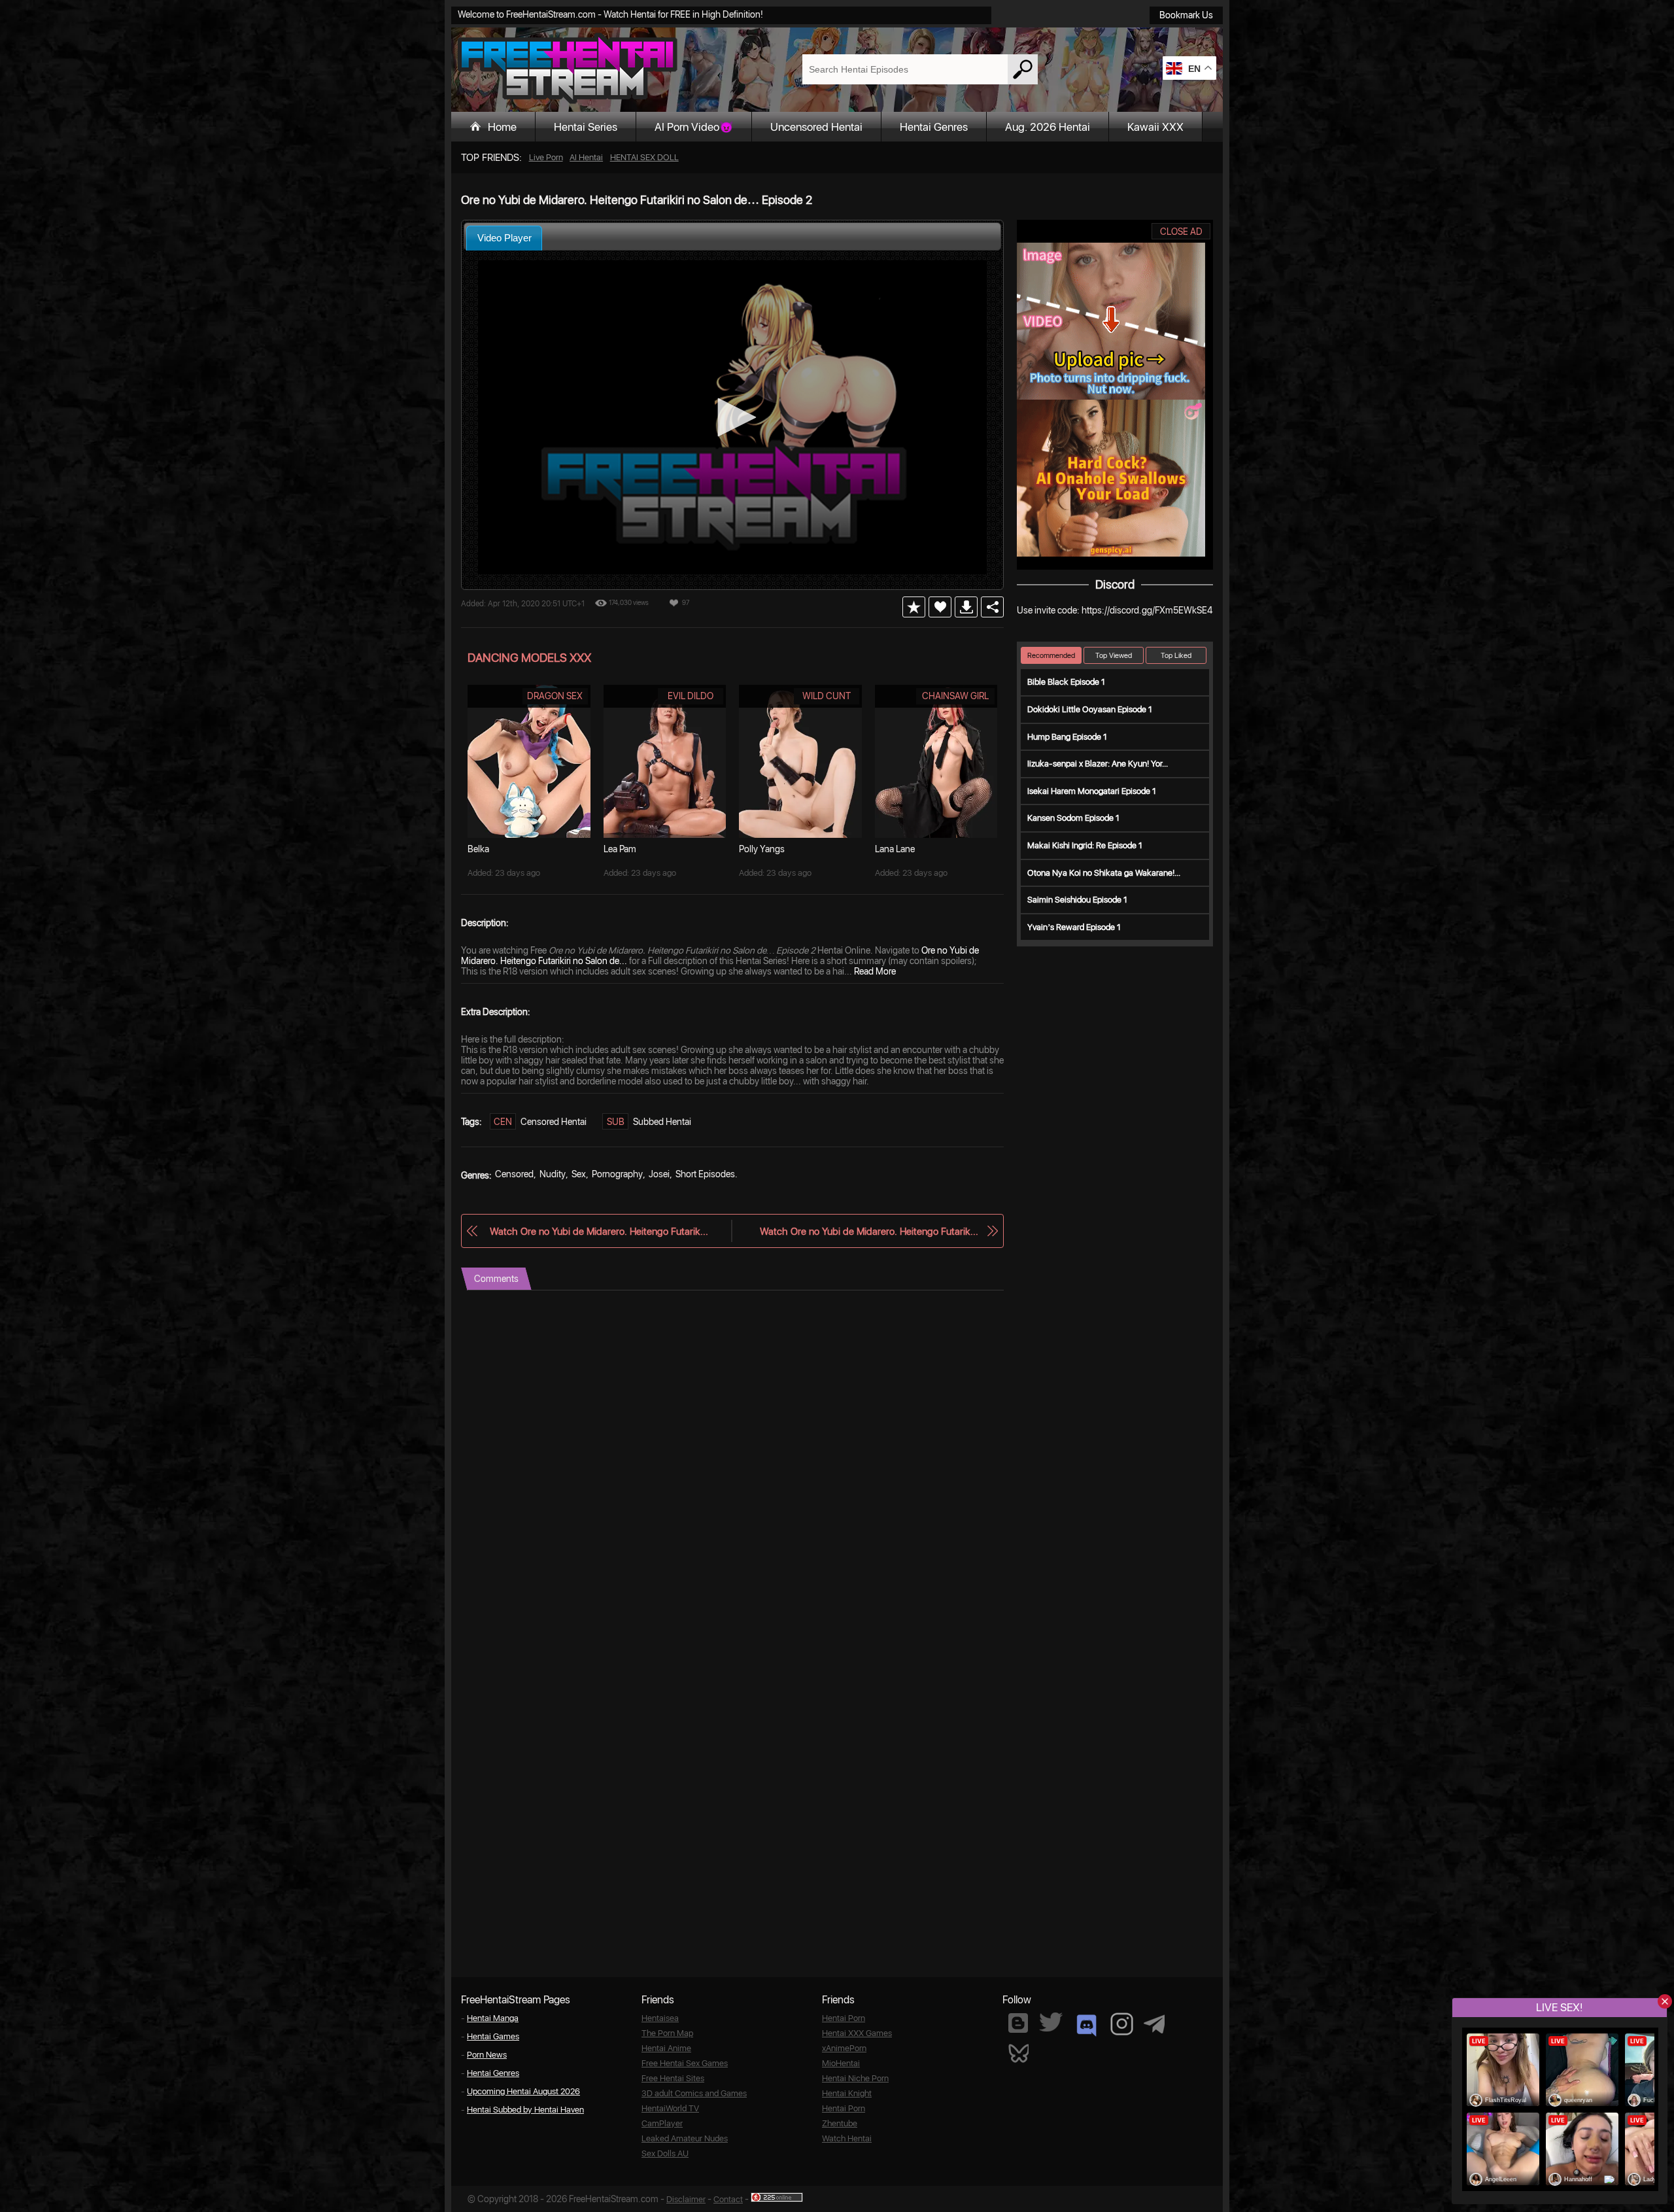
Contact (728, 2199)
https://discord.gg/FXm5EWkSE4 (1147, 610)
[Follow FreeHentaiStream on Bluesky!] (1018, 2052)
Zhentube (840, 2123)
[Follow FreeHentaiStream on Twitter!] (1051, 2022)
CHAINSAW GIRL (955, 696)
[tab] (504, 238)
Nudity (553, 1174)
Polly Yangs (762, 849)
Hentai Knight (847, 2093)
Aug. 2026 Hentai (1048, 127)
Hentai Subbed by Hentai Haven (525, 2110)
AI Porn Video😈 (694, 127)
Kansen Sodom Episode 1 (1073, 818)
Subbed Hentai (662, 1122)
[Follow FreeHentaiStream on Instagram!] (1122, 2024)
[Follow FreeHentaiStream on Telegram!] (1154, 2023)
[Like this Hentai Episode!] (940, 607)
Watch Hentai (847, 2138)
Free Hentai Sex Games (685, 2063)
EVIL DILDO (691, 696)
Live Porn (546, 157)
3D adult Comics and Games (694, 2093)
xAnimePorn (844, 2048)
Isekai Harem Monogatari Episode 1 (1092, 791)
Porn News (487, 2055)
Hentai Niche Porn (855, 2078)
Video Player (504, 238)
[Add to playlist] (914, 607)
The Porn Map (667, 2033)
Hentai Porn (844, 2018)
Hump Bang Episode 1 (1067, 737)
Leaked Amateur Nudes (685, 2138)
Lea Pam (620, 849)
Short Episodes (705, 1174)
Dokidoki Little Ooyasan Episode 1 (1090, 709)
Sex (579, 1174)
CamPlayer (662, 2123)
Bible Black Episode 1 (1066, 682)
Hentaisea (660, 2018)
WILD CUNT (827, 696)
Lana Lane (895, 849)
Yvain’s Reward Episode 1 (1074, 927)
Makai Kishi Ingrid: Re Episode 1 (1085, 845)
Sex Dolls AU (665, 2153)
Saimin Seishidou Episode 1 (1077, 900)
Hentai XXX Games (857, 2033)
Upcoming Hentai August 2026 (523, 2091)
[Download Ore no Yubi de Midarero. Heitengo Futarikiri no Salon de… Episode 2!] (966, 607)
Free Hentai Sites (673, 2078)
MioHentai (841, 2063)
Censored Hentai (554, 1122)
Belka (478, 849)
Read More (875, 971)
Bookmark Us (1186, 15)
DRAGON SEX (555, 696)
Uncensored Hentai (816, 127)
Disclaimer (686, 2199)
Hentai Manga (493, 2018)
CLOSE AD (1181, 232)
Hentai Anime (666, 2048)
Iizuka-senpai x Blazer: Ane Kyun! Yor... (1098, 764)
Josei (659, 1174)
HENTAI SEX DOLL (644, 157)
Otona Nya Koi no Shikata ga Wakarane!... (1104, 873)
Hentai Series (586, 127)
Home (502, 127)
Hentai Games (493, 2036)
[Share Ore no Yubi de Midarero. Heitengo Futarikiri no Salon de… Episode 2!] (992, 607)
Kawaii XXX (1155, 127)
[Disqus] (732, 1454)
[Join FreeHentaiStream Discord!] (1086, 2026)
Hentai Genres (934, 127)
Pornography (617, 1174)
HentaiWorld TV (670, 2108)
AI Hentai (586, 157)
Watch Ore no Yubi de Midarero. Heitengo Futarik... (599, 1231)
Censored (514, 1174)
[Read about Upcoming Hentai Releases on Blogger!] (1018, 2023)
